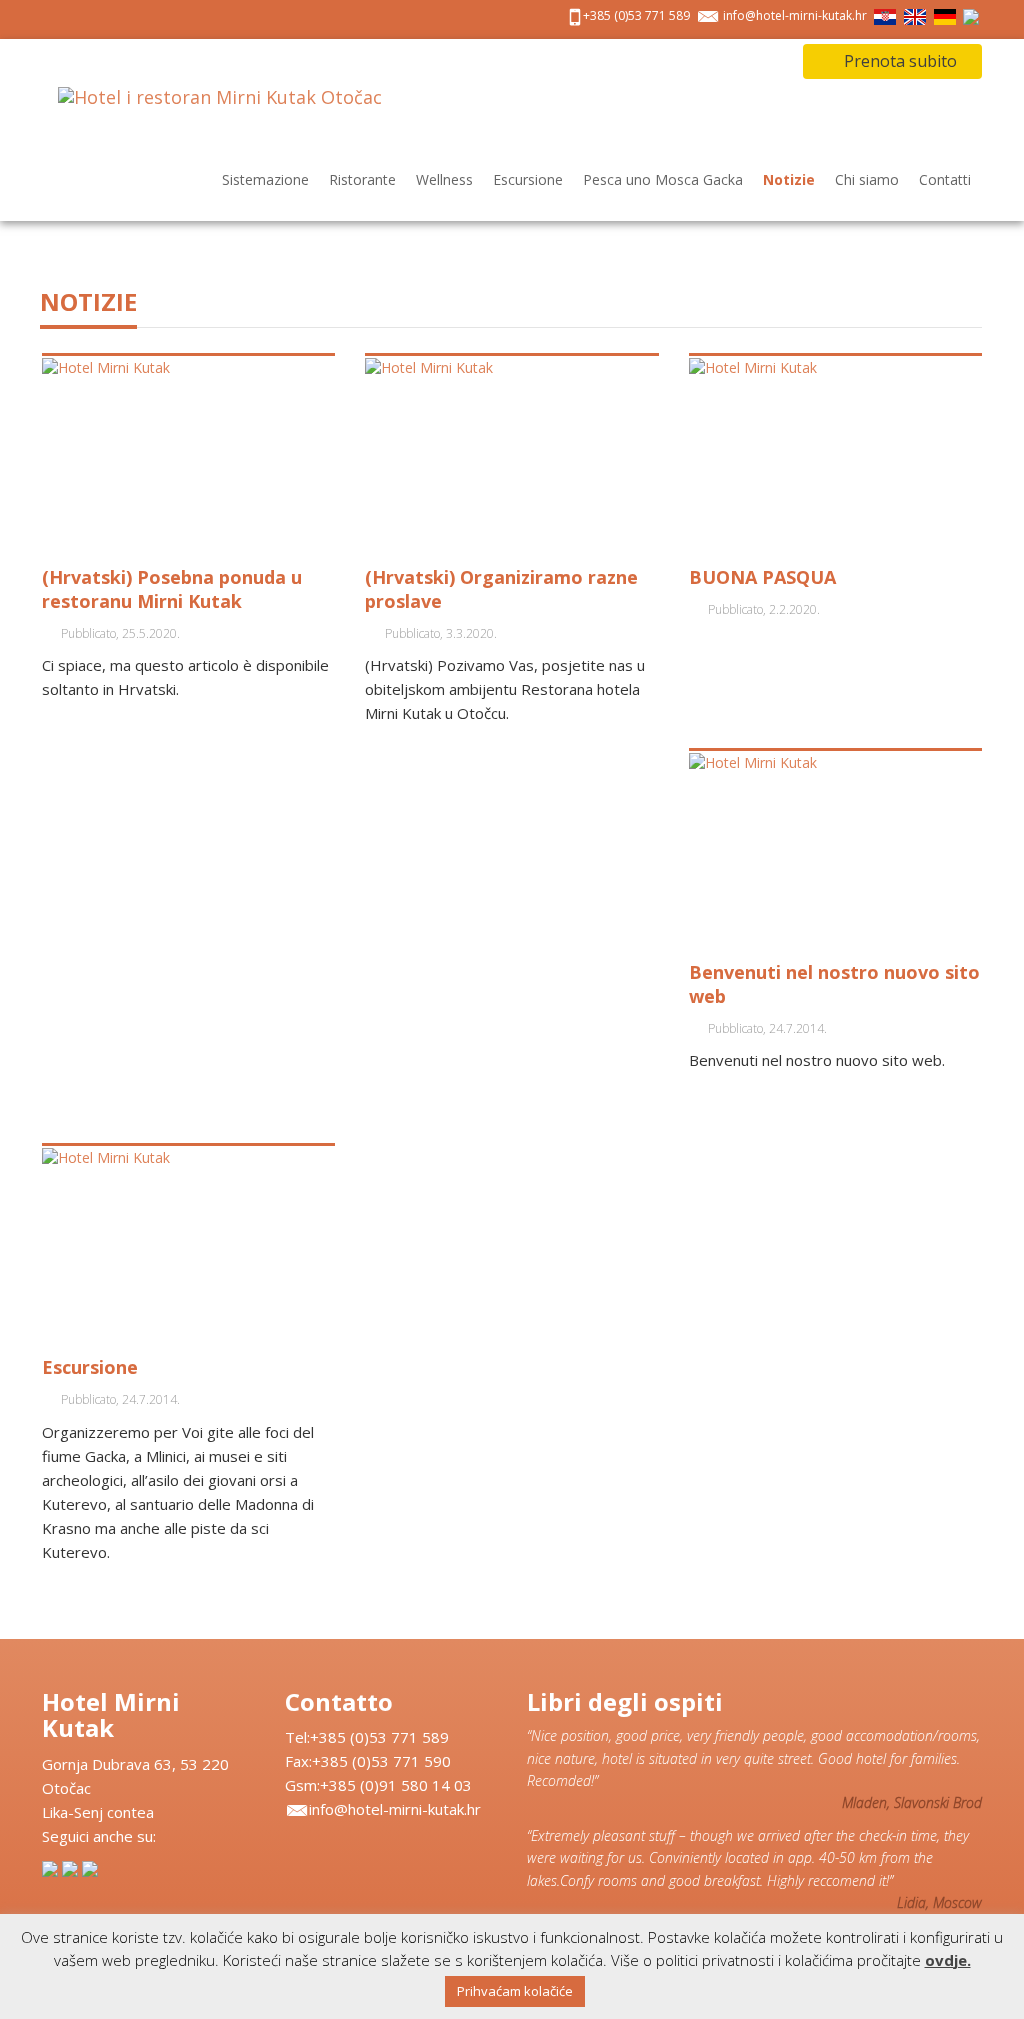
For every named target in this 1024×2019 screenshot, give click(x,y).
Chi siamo (867, 179)
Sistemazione (265, 179)
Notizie (789, 179)
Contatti (945, 179)
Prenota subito (898, 61)
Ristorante (362, 179)
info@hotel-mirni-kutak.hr (795, 15)
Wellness (444, 179)
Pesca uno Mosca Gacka (663, 179)
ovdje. (948, 1960)
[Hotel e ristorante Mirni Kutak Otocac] (220, 115)
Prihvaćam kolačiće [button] (515, 1991)
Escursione (528, 179)
